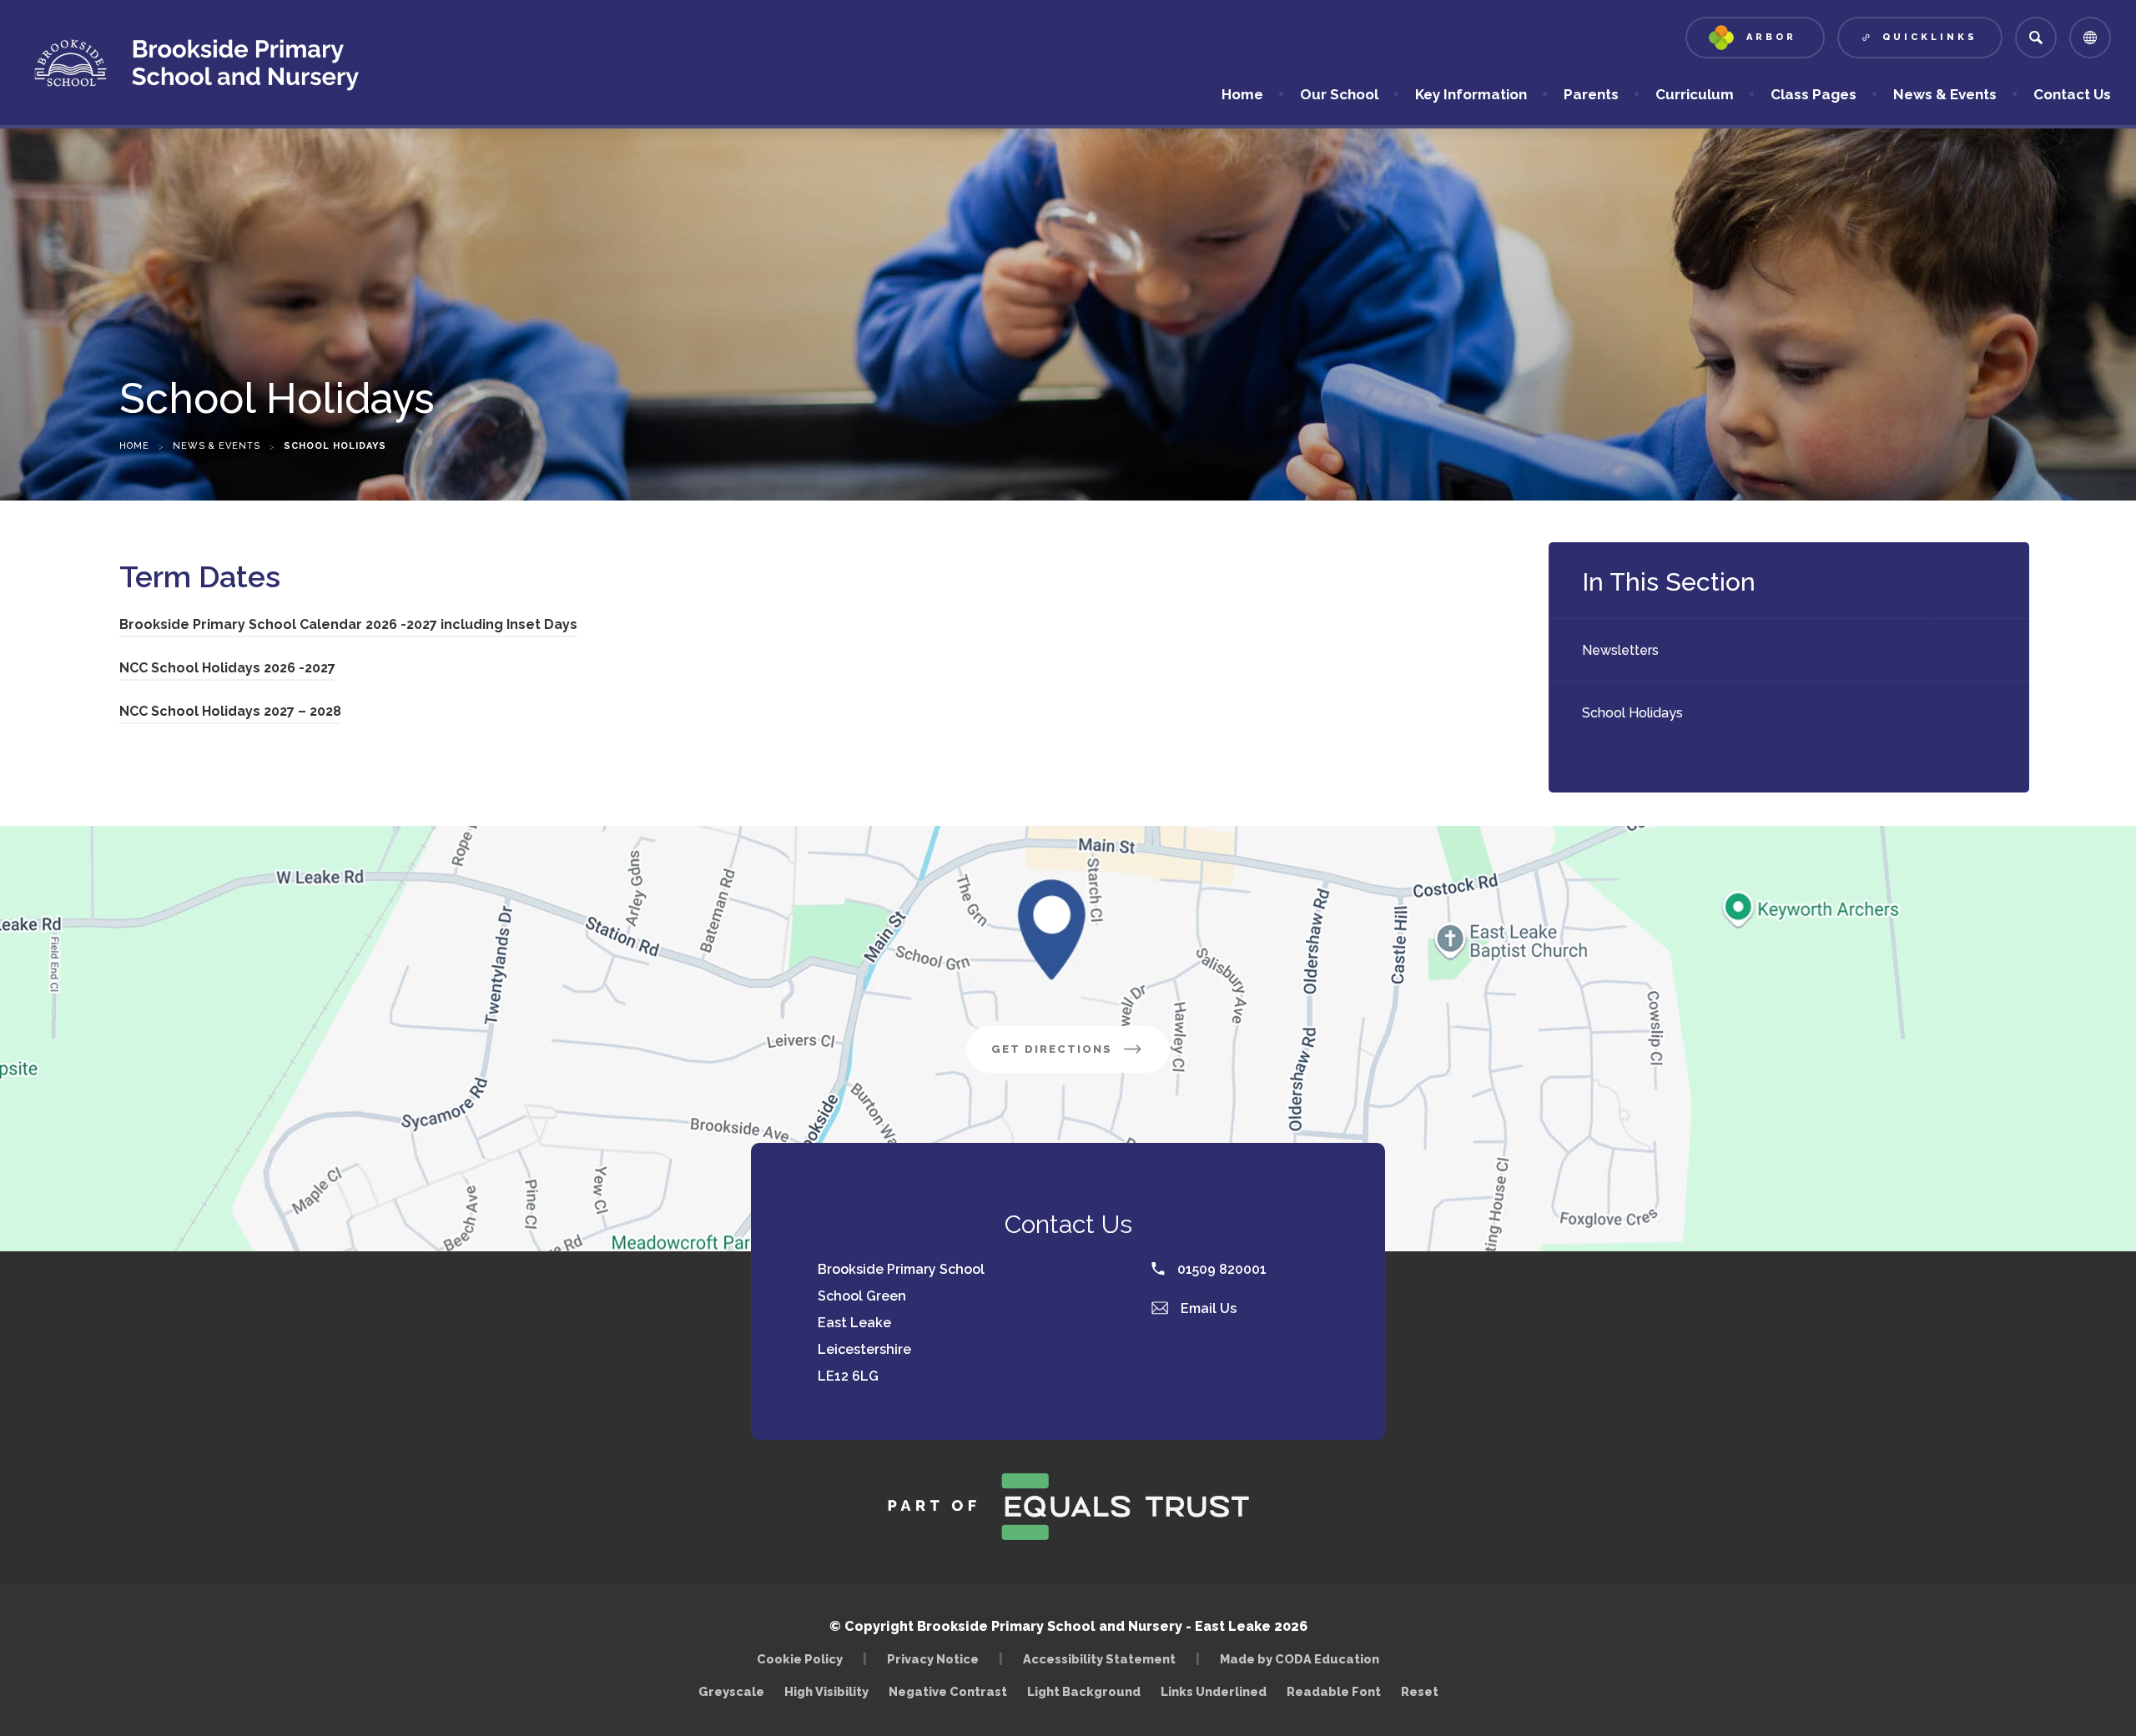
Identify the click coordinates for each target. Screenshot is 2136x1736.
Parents (1591, 94)
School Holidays (1632, 713)
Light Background (1084, 1691)
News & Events (1945, 94)
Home (1242, 94)
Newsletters (1620, 650)
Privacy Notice (933, 1659)
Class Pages (1814, 94)
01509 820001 (1220, 1269)
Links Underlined (1214, 1691)
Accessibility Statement (1099, 1659)
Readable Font (1334, 1691)
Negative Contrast (948, 1691)
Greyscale (731, 1691)
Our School (1339, 94)
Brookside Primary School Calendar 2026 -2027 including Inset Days (348, 627)
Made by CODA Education (1304, 1659)
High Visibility (826, 1691)
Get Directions (1081, 1057)
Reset (1420, 1691)
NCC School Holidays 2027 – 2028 (230, 714)
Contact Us (2072, 94)
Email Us (1207, 1308)
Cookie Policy (800, 1659)
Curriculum (1695, 94)
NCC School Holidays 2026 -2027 (227, 670)
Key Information (1471, 94)
